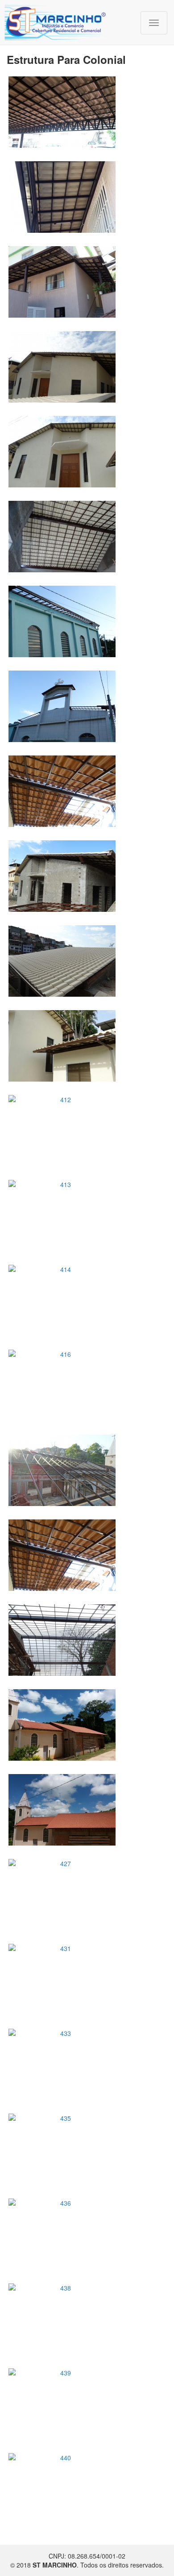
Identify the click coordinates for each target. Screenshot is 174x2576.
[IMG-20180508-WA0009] (87, 112)
